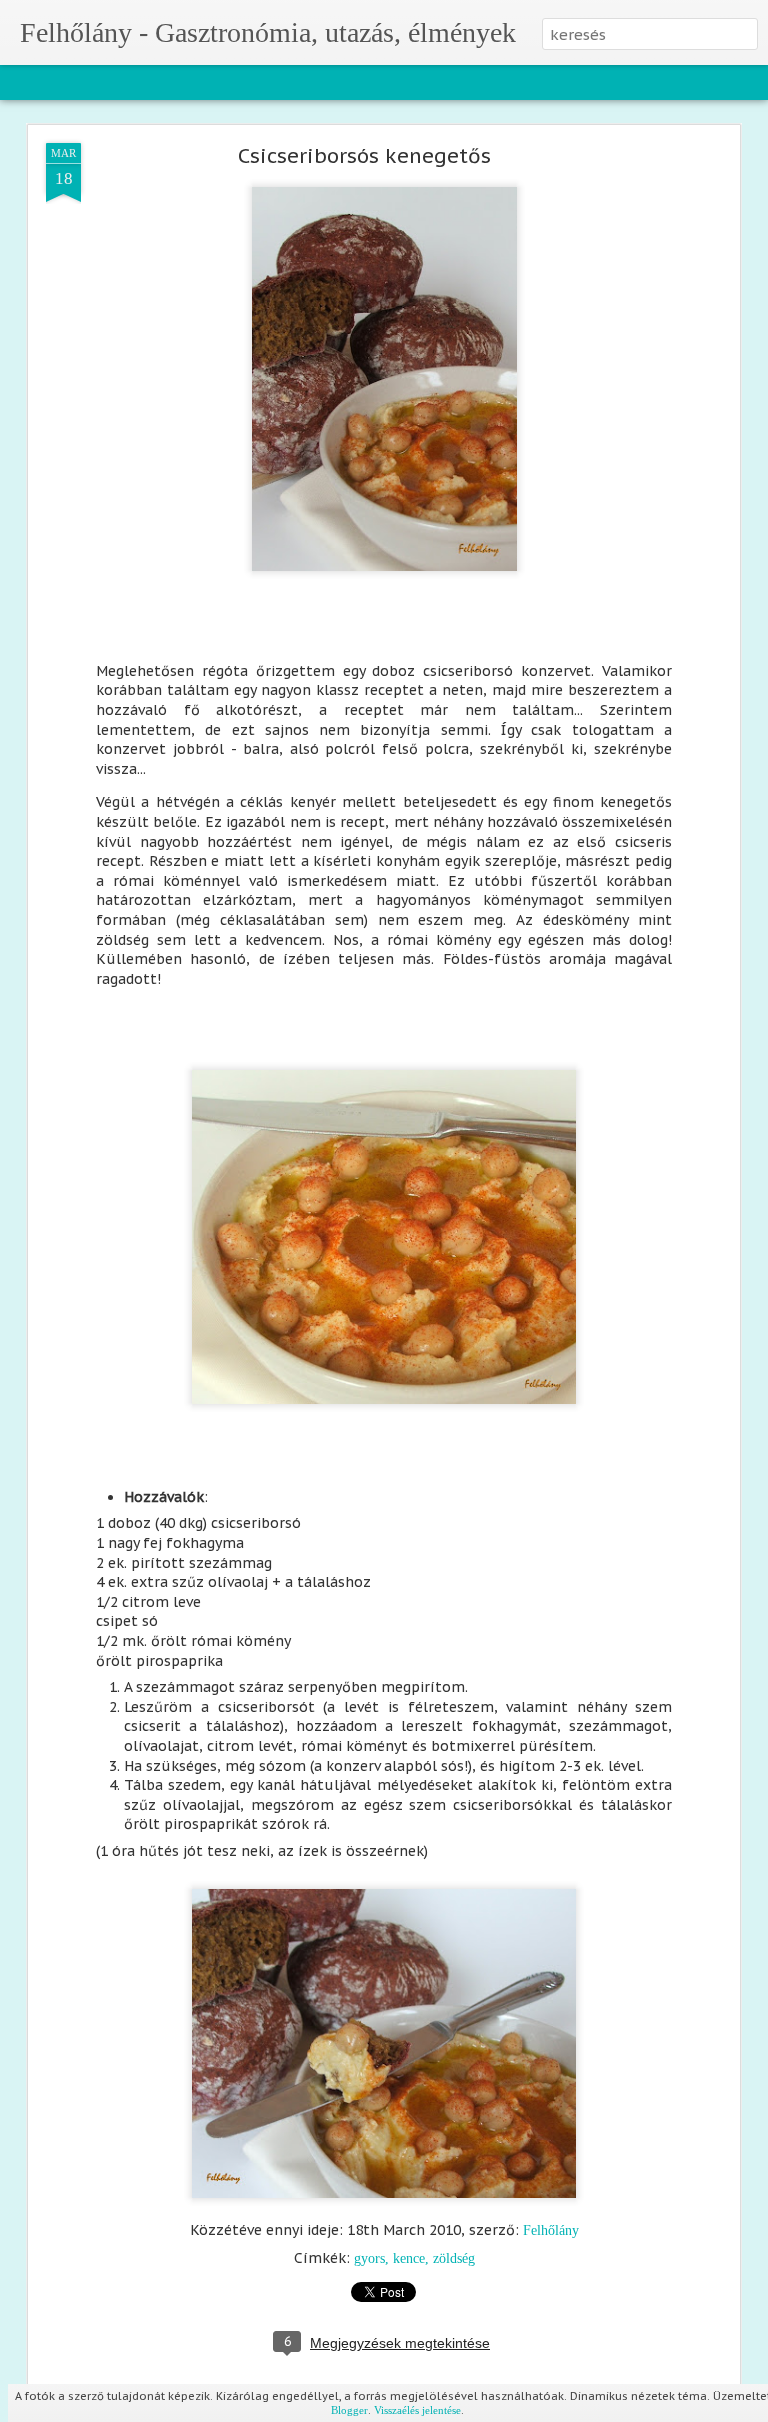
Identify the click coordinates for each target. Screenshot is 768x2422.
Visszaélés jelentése (417, 2410)
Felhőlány (551, 2230)
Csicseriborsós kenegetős (364, 156)
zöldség (454, 2258)
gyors (369, 2258)
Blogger (349, 2410)
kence (409, 2258)
